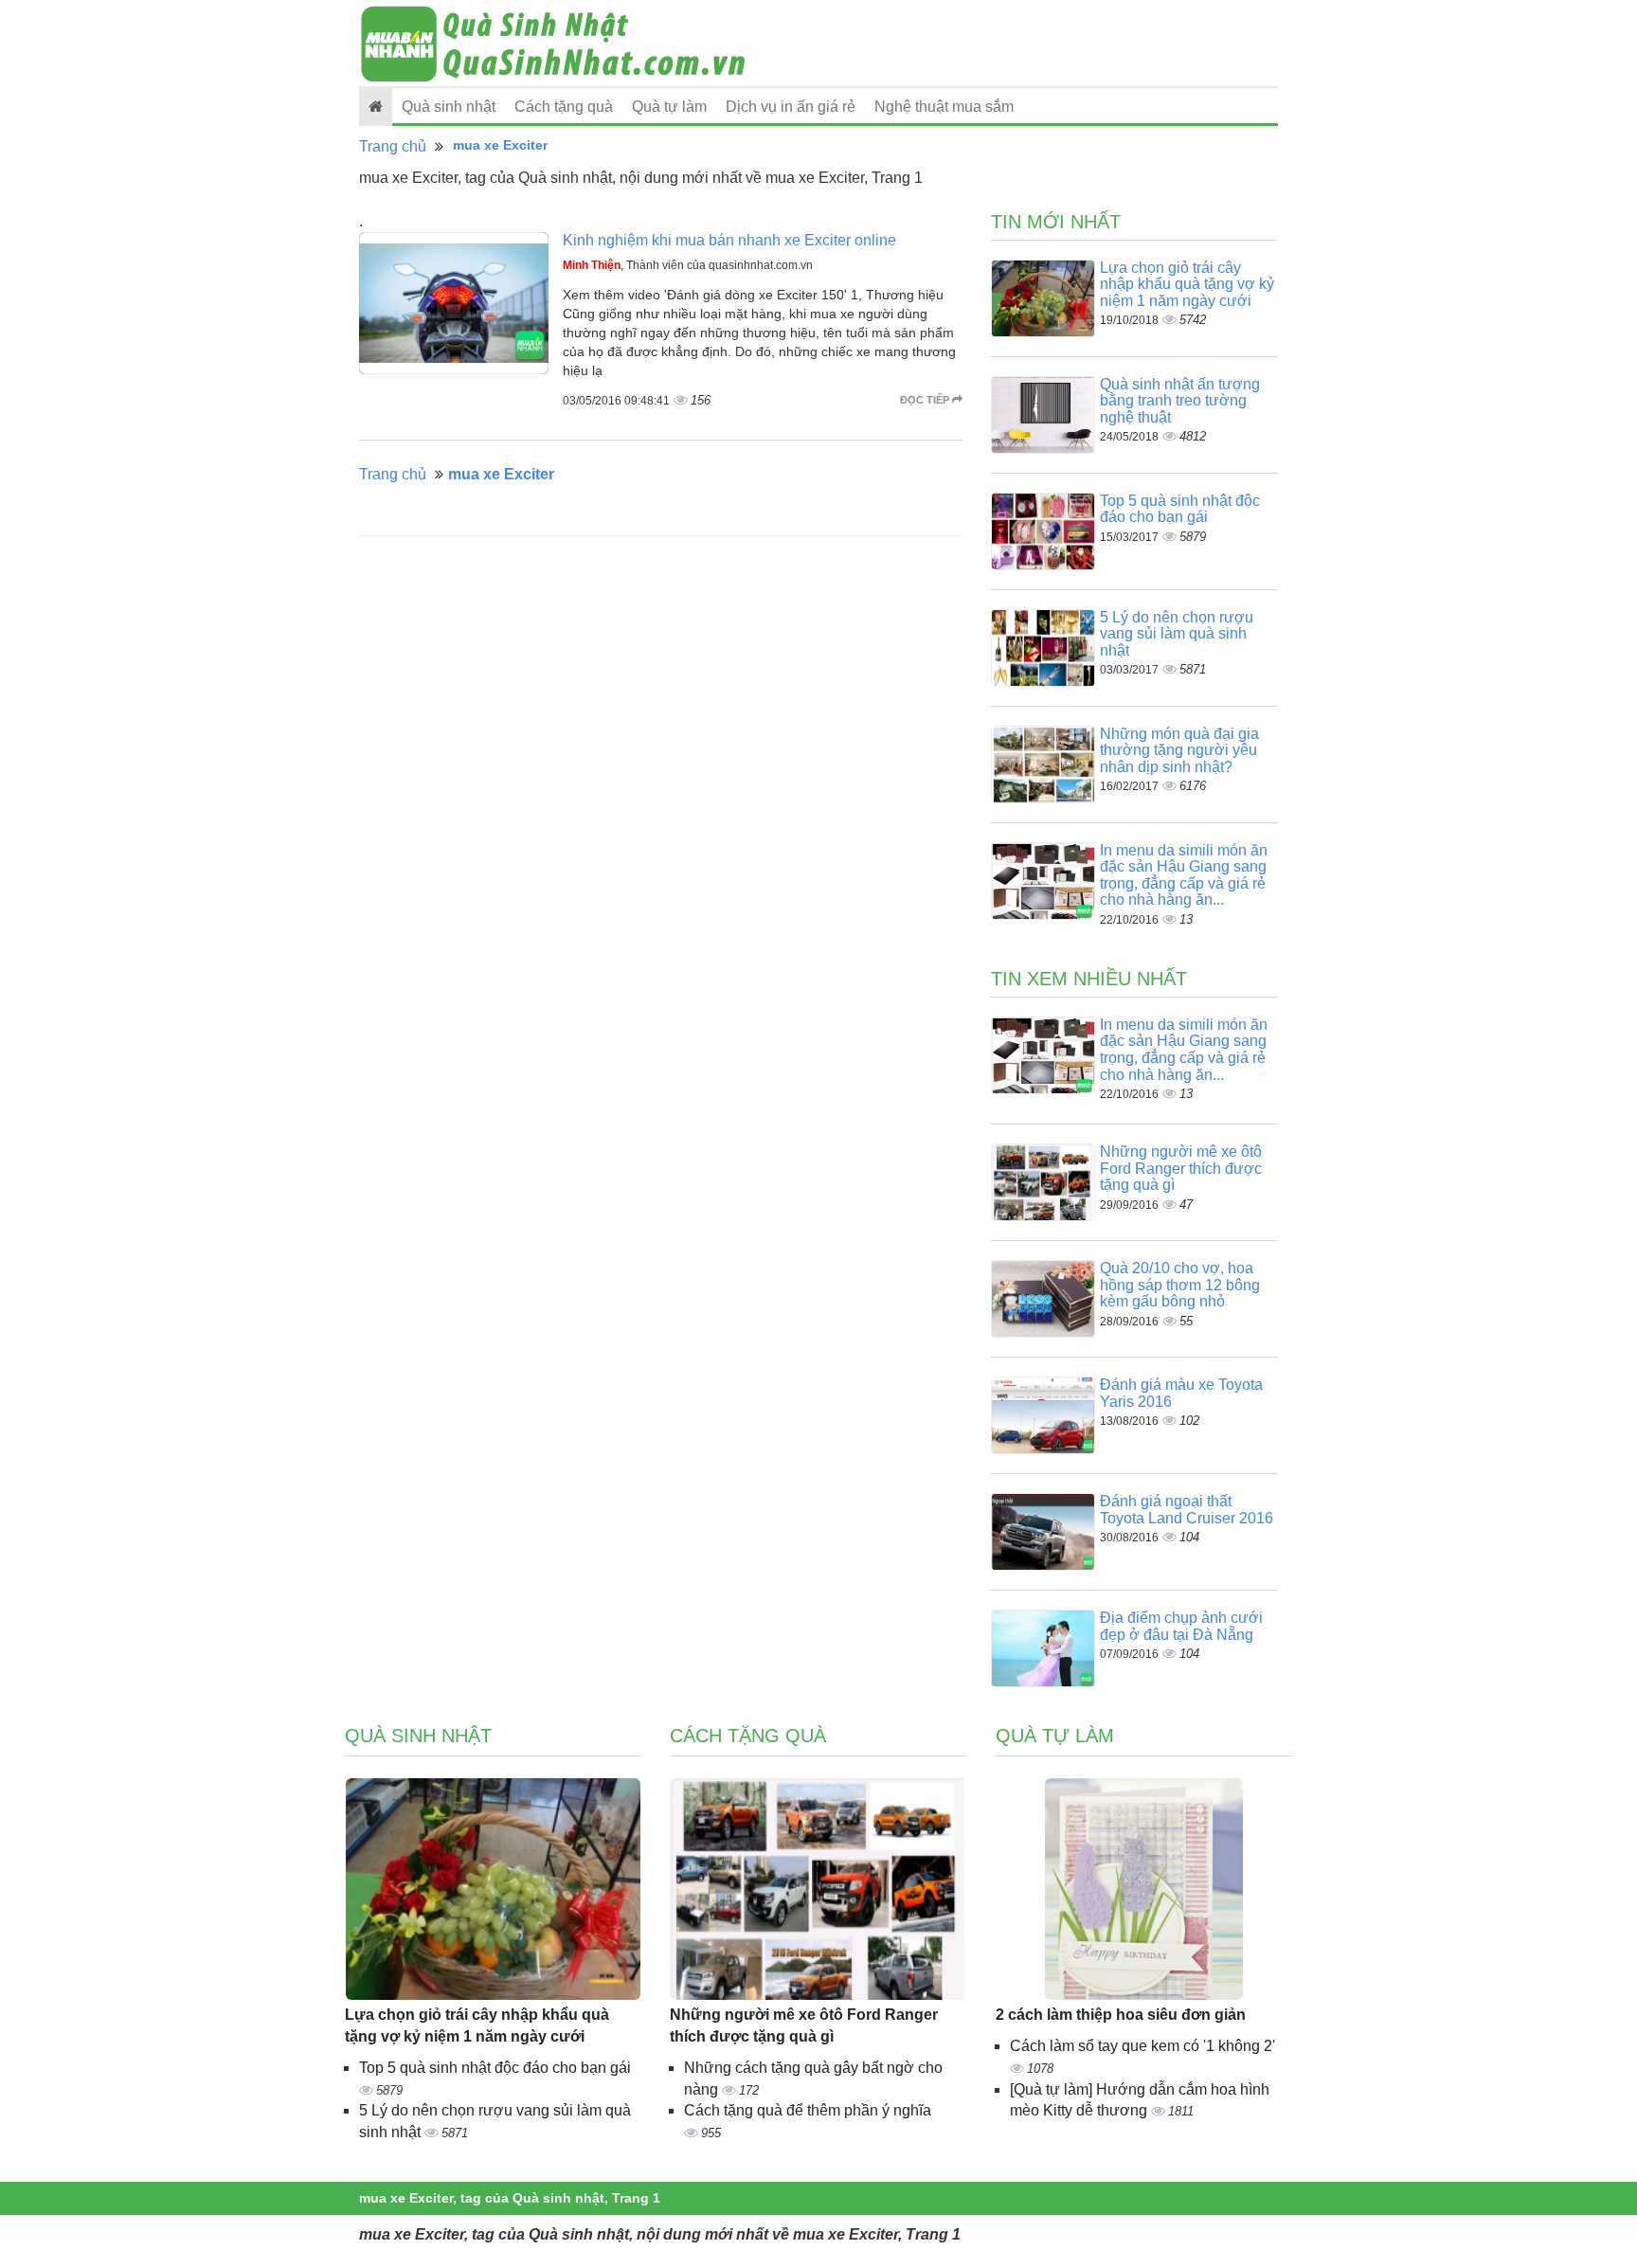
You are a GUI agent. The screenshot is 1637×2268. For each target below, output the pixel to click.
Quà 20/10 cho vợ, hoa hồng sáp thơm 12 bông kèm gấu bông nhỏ (1180, 1285)
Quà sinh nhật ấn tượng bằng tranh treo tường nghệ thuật (1180, 401)
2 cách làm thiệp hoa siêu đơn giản (1121, 2015)
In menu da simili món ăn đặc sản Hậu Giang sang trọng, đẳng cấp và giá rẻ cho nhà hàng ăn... (1184, 875)
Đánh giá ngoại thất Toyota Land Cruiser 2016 (1187, 1510)
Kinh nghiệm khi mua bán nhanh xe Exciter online (729, 240)
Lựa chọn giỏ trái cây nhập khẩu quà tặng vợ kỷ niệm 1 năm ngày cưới (1187, 284)
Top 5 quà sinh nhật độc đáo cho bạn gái (1180, 509)
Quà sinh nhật (449, 107)
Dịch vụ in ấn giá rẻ (791, 107)
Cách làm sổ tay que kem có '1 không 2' (1142, 2046)
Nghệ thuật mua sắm (944, 107)
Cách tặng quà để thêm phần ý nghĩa (808, 2110)
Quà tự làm (669, 107)
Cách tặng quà (564, 107)
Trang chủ (393, 146)
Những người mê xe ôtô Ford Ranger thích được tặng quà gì (1181, 1168)
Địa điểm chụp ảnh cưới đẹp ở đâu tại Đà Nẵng (1181, 1626)
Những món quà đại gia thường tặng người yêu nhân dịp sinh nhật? (1179, 750)
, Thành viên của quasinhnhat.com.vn (688, 265)
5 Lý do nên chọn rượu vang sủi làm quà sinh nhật (1177, 634)
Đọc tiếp (926, 400)
